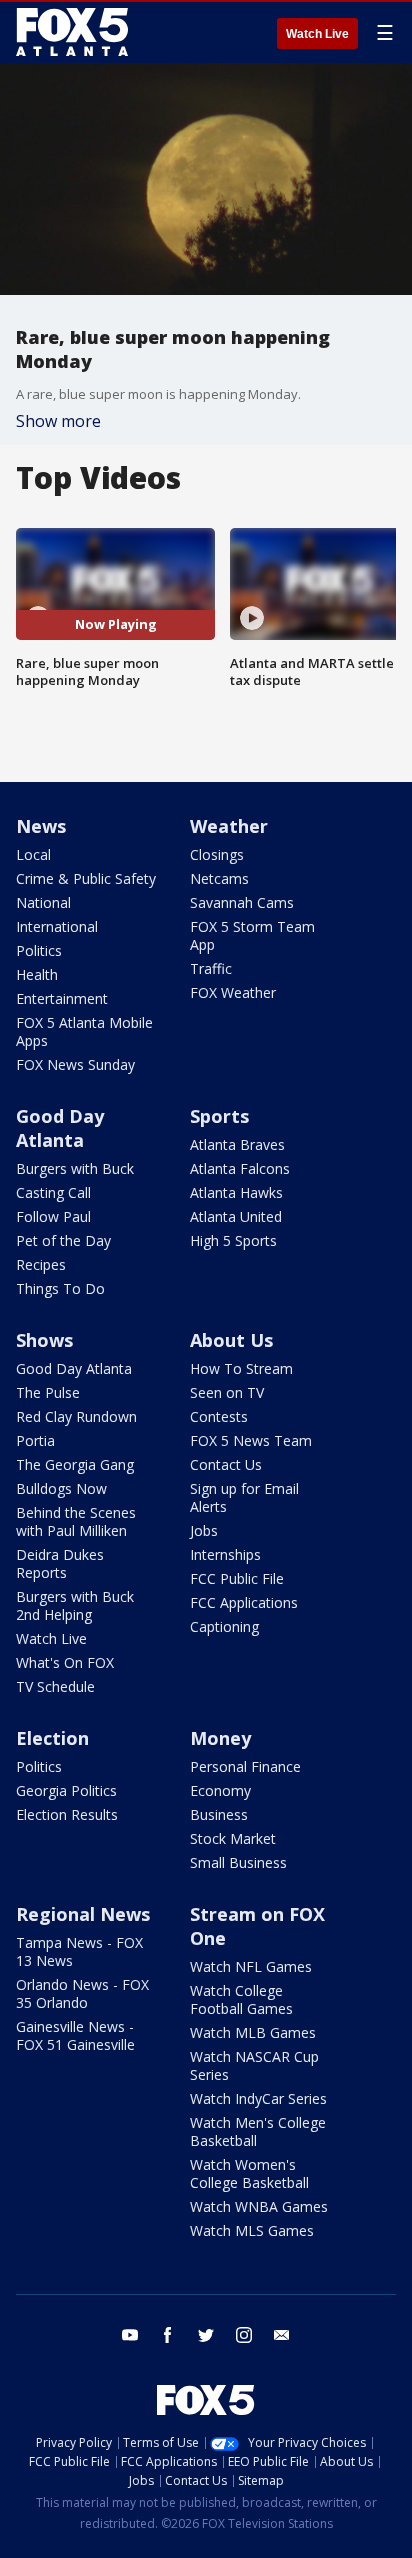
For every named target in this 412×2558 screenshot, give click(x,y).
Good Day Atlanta (60, 1128)
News (41, 826)
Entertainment (62, 998)
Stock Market (233, 1838)
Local (33, 854)
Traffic (211, 968)
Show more (58, 421)
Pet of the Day (63, 1240)
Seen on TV (227, 1392)
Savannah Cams (242, 902)
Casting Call (53, 1192)
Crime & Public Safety (86, 878)
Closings (217, 854)
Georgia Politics (66, 1790)
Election (52, 1738)
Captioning (224, 1626)
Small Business (238, 1862)
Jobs (204, 1530)
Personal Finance (245, 1766)
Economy (220, 1790)
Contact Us (226, 1464)
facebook (168, 2335)
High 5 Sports (233, 1240)
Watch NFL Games (251, 1966)
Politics (39, 950)
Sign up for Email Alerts (244, 1497)
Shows (44, 1340)
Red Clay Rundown (76, 1416)
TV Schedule (55, 1686)
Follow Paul (53, 1216)
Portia (35, 1440)
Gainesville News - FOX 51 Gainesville (75, 2035)
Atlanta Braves (237, 1144)
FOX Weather (233, 992)
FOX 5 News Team (251, 1440)
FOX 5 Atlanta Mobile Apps (84, 1031)
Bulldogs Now (61, 1488)
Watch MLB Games (253, 2032)
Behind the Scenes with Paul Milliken (76, 1521)
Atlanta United (236, 1216)
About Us (231, 1340)
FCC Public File (237, 1578)
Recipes (41, 1264)
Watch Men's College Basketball (258, 2131)
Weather (229, 826)
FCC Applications (244, 1602)
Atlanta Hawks (236, 1192)
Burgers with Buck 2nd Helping (75, 1605)
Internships (225, 1554)
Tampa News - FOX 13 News (79, 1951)
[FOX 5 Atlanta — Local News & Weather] (74, 32)
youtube (130, 2335)
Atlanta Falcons (240, 1168)
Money (220, 1738)
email (282, 2335)
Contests (219, 1416)
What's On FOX (65, 1662)
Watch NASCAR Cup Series (254, 2065)
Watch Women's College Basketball (249, 2173)
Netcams (219, 878)
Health (37, 974)
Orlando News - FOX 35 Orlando (82, 1993)
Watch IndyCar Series (258, 2098)
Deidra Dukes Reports (60, 1563)
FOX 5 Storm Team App (252, 935)
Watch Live (317, 34)
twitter (206, 2335)
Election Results (67, 1814)
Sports (219, 1116)
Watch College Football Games (241, 1999)
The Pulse (48, 1392)
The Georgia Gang (75, 1464)
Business (219, 1814)
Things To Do (60, 1288)
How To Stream (241, 1368)
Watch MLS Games (252, 2230)
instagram (244, 2335)
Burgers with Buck (75, 1168)
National (43, 902)
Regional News (83, 1914)
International (57, 926)
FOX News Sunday (75, 1064)
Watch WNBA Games (259, 2206)
